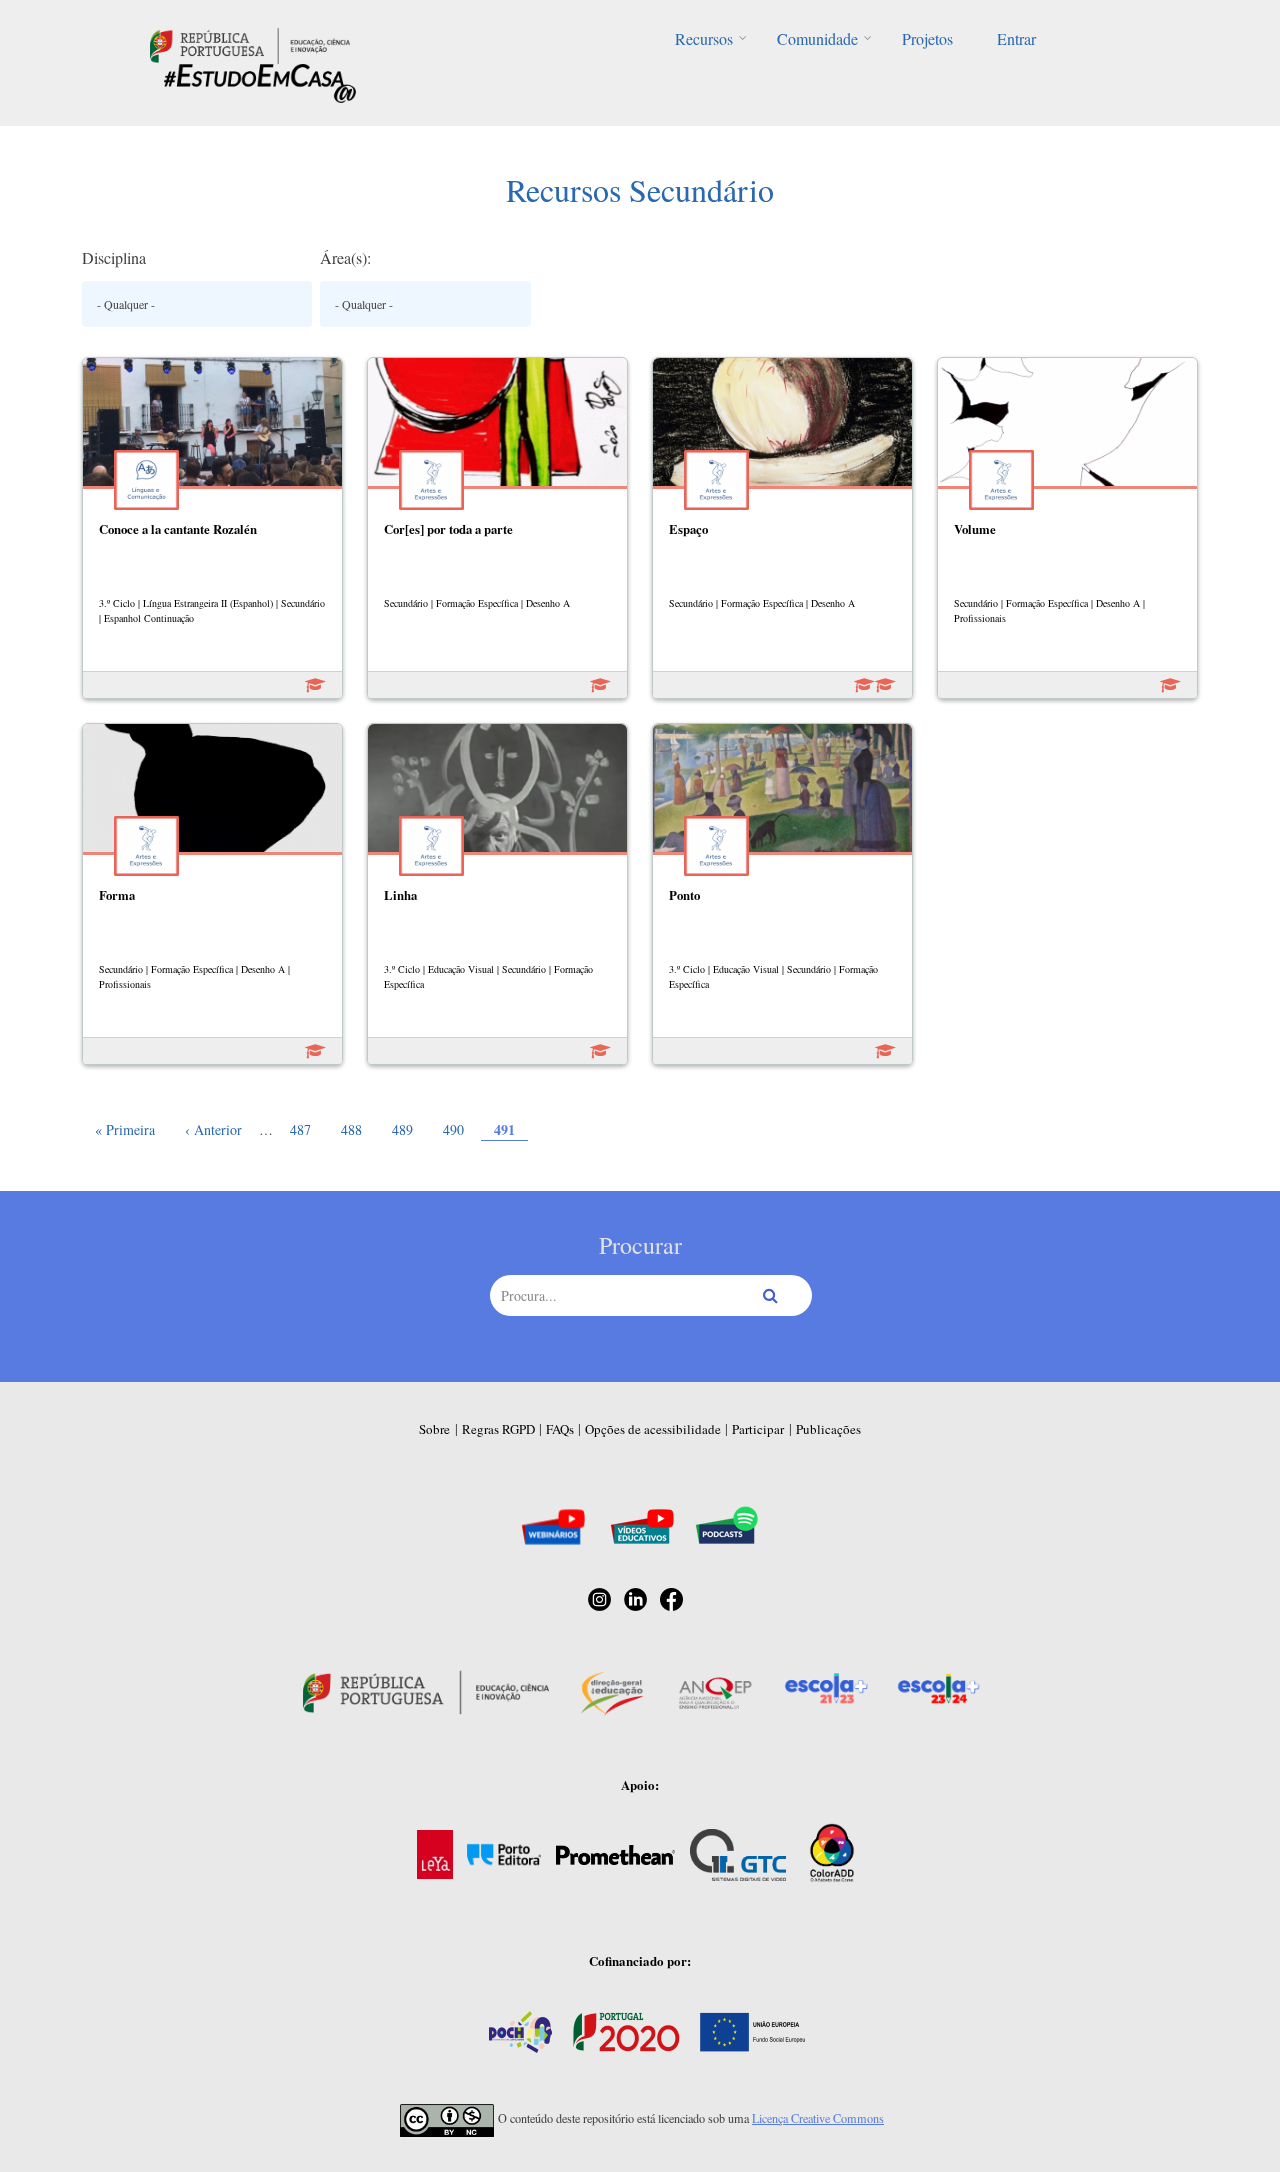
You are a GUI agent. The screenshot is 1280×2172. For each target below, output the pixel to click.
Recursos (704, 38)
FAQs (560, 1429)
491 (510, 1129)
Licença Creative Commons (818, 2118)
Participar (758, 1429)
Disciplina (114, 257)
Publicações (828, 1429)
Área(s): (345, 257)
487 (302, 1129)
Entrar (1016, 38)
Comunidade (817, 38)
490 (455, 1129)
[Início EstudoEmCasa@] (250, 43)
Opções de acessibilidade (653, 1429)
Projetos (927, 38)
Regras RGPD (498, 1429)
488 (353, 1129)
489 (404, 1129)
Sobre (434, 1429)
